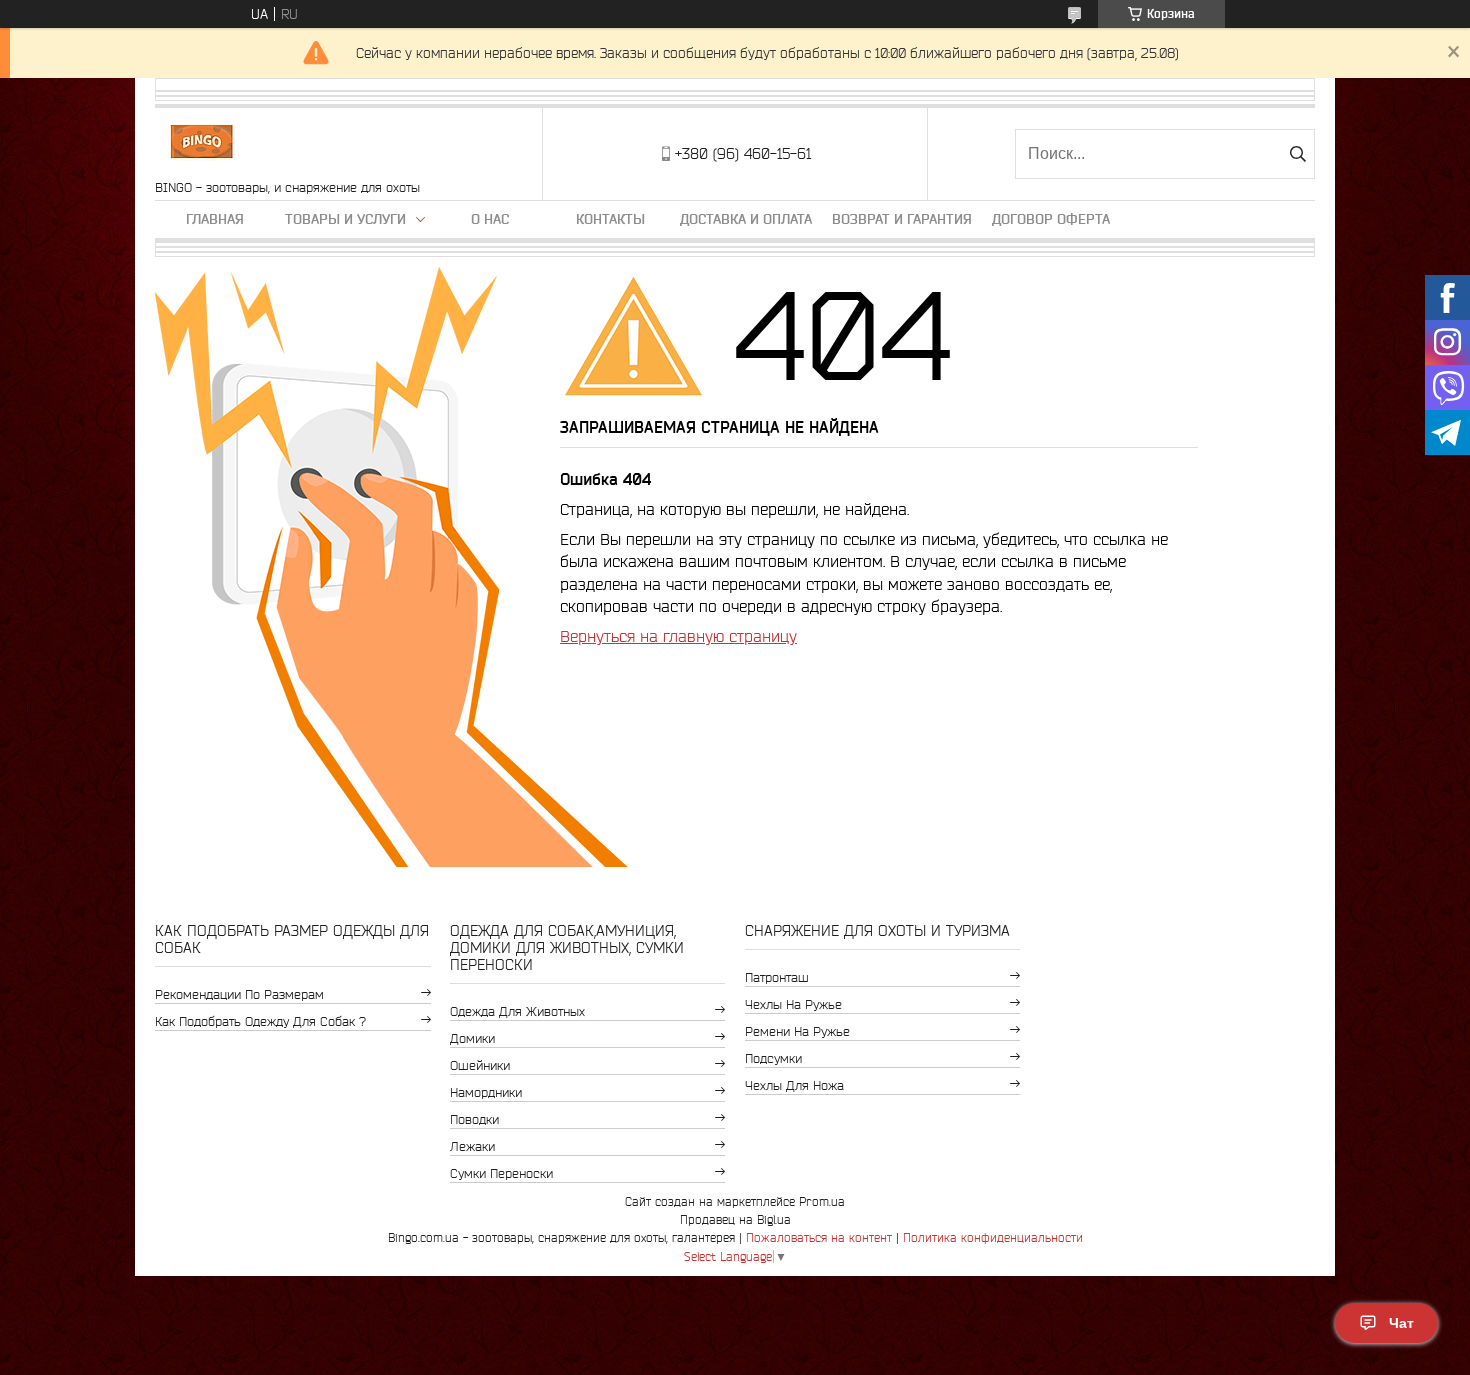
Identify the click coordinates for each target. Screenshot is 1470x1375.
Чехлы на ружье (793, 1004)
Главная (215, 219)
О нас (490, 219)
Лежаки (472, 1146)
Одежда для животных (517, 1011)
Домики (472, 1038)
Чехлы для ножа (794, 1085)
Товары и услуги (345, 219)
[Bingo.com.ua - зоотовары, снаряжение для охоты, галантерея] (201, 144)
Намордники (486, 1092)
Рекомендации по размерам (239, 994)
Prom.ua (822, 1201)
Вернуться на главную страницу (678, 636)
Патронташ (777, 977)
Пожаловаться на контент (819, 1237)
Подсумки (773, 1058)
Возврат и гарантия (902, 219)
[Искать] (1297, 154)
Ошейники (480, 1065)
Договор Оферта (1051, 219)
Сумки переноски (501, 1173)
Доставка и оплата (746, 219)
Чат (1401, 1323)
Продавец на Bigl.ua (735, 1219)
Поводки (474, 1119)
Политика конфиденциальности (993, 1237)
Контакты (610, 219)
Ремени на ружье (797, 1031)
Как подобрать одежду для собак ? (260, 1021)
